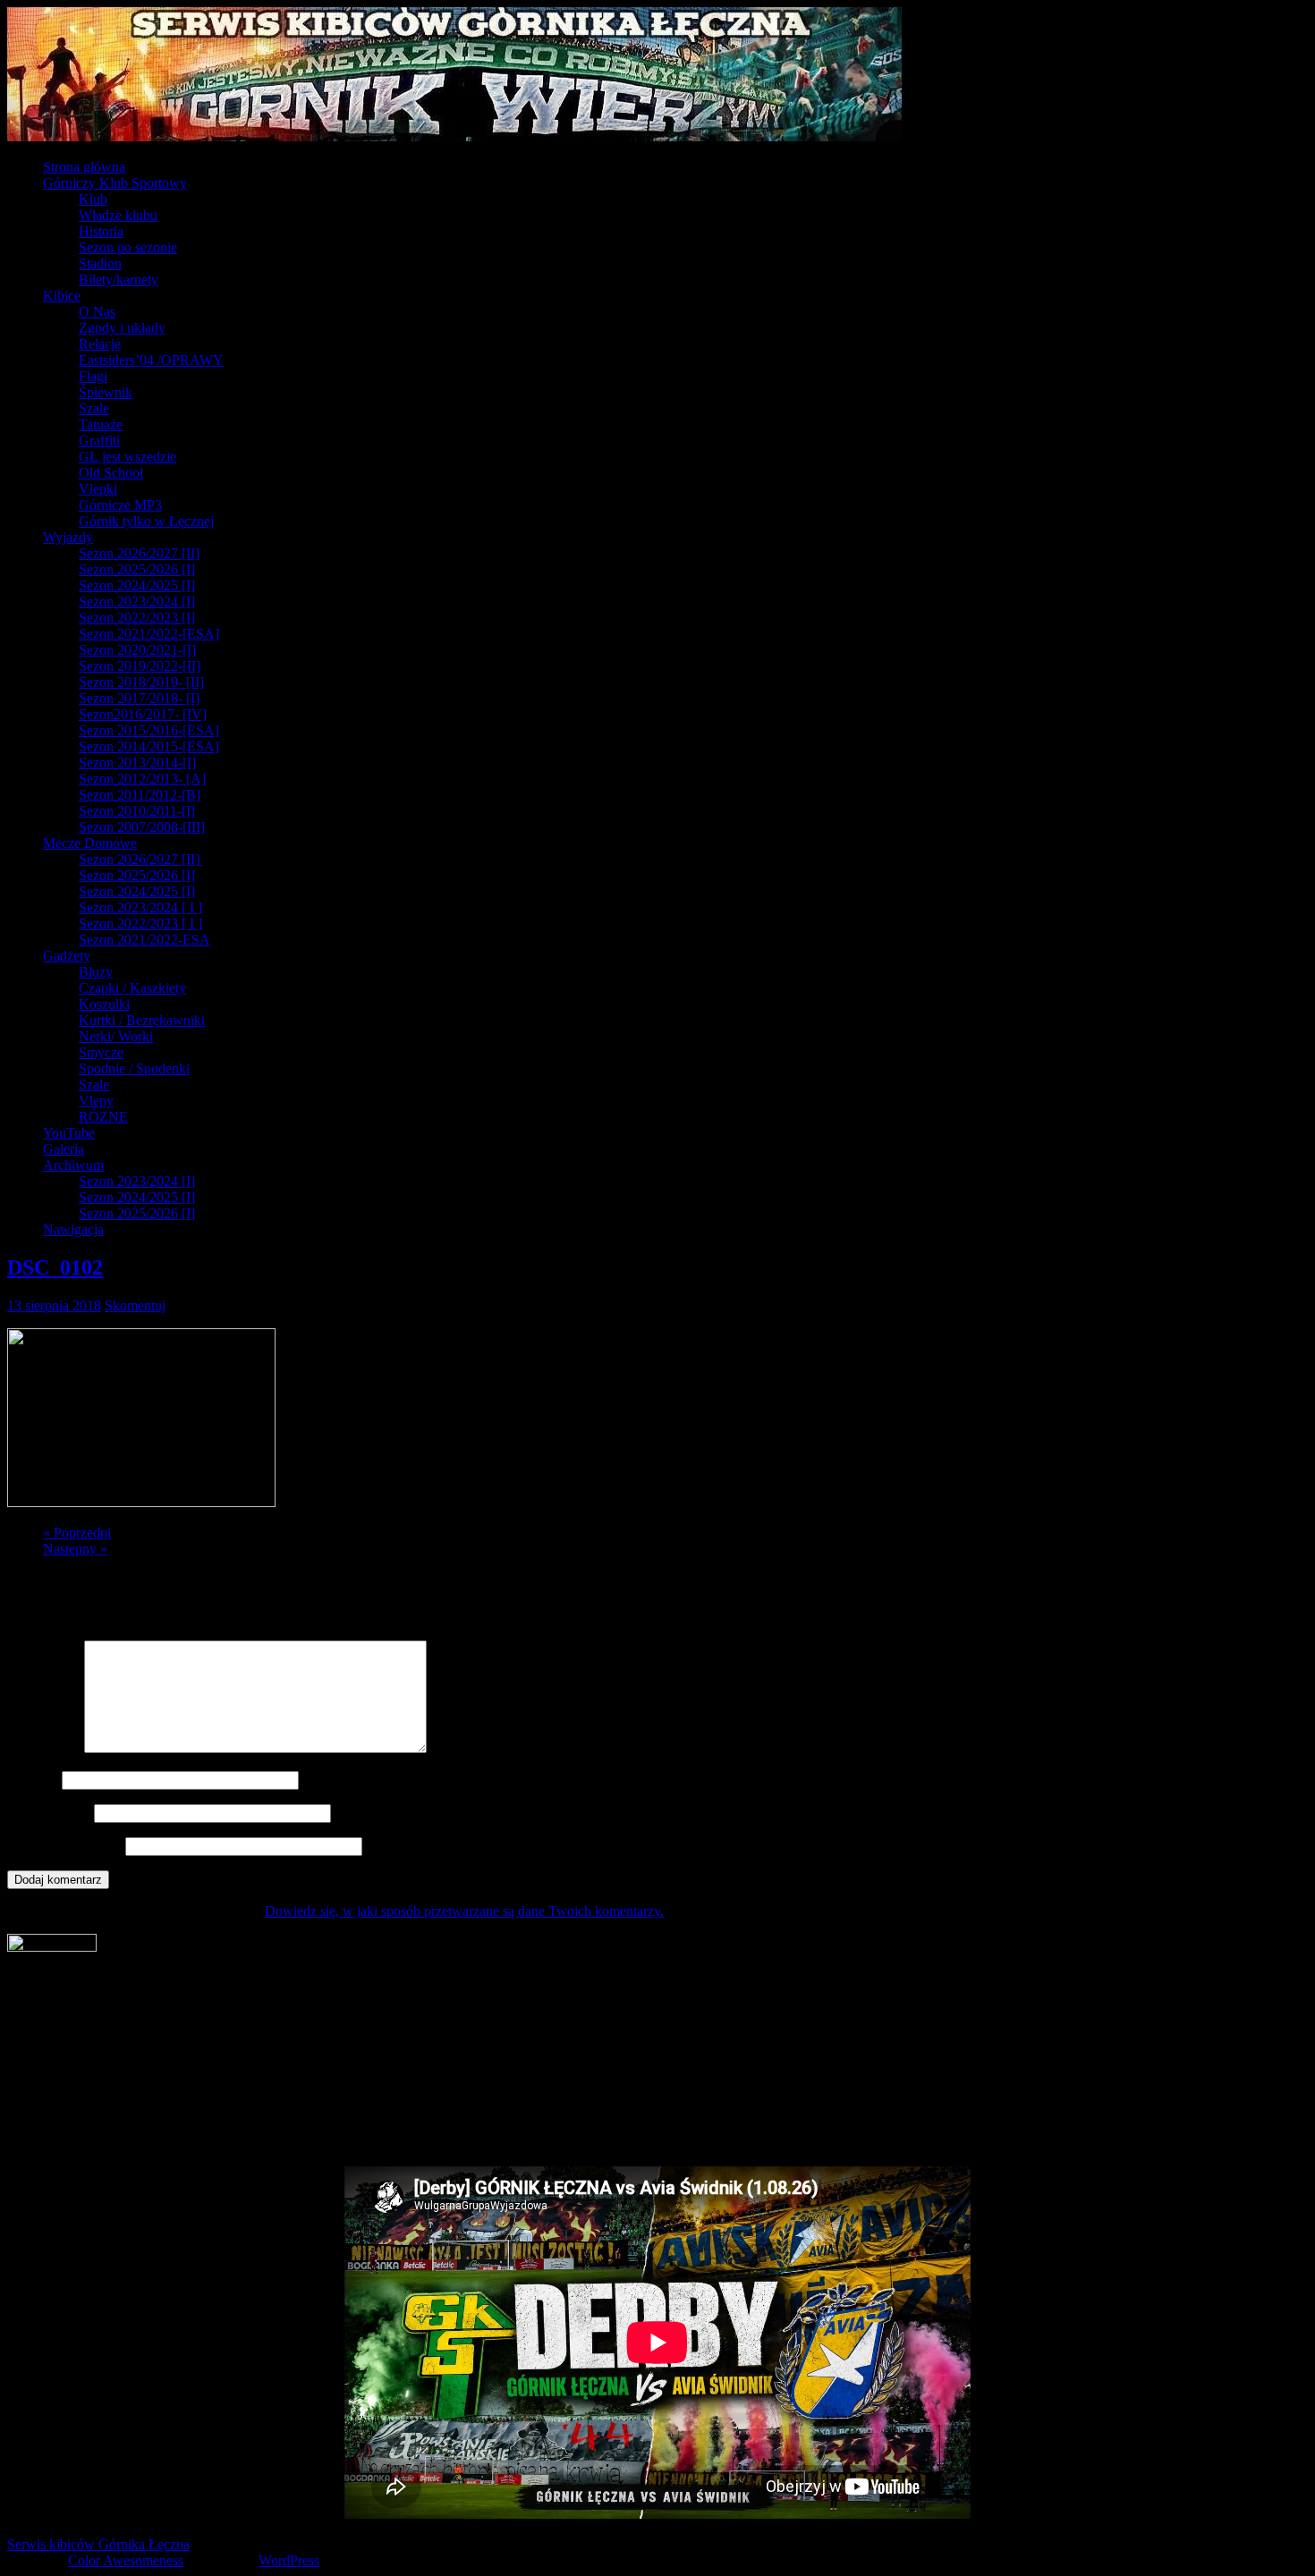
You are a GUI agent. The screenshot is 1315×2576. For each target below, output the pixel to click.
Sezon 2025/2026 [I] (137, 569)
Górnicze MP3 (120, 505)
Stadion (100, 263)
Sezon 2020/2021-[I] (137, 650)
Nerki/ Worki (116, 1036)
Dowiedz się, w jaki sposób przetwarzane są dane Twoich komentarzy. (464, 1911)
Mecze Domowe (90, 843)
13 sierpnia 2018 (54, 1305)
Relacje (100, 344)
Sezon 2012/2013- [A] (142, 779)
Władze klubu (118, 215)
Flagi (93, 376)
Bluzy (96, 972)
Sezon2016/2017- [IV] (143, 714)
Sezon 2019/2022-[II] (140, 666)
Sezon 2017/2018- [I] (139, 698)
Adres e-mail (49, 1813)
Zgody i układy (122, 328)
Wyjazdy (68, 537)
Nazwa (33, 1779)
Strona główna (84, 167)
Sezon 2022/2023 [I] (137, 618)
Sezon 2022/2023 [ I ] (140, 924)
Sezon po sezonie (128, 247)
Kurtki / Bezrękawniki (142, 1020)
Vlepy (96, 1101)
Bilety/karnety (119, 280)
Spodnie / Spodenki (134, 1068)
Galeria (64, 1149)
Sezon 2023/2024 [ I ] (140, 907)
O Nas (97, 312)
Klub (93, 199)
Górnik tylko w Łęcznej (146, 521)
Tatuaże (101, 424)
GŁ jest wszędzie (127, 457)
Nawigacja (73, 1229)
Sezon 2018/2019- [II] (141, 682)
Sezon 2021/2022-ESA (144, 940)
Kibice (62, 296)
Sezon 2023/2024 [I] (137, 602)
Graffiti (99, 441)
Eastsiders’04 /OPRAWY (151, 360)
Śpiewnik (106, 392)
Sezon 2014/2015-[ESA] (149, 746)
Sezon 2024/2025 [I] (137, 585)
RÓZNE (103, 1117)
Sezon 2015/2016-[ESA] (149, 730)
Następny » (75, 1549)
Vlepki (98, 489)
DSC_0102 (55, 1267)
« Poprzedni (77, 1533)
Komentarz (44, 1748)
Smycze (101, 1052)
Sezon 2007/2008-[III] (142, 827)
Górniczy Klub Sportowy (115, 183)
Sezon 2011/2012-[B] (140, 795)
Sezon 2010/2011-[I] (137, 811)
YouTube (69, 1133)
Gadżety (67, 956)
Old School (111, 473)
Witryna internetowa (64, 1846)
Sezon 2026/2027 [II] (139, 553)
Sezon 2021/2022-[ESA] (149, 634)
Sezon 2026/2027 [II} (140, 859)
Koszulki (104, 1004)
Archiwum (73, 1165)
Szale (94, 408)
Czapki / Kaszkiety (132, 988)
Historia (101, 231)
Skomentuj (135, 1305)
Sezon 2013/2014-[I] (137, 763)
